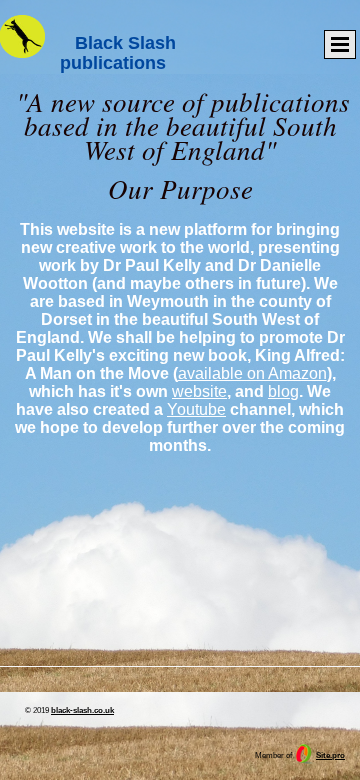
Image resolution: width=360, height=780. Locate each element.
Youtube (196, 409)
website (199, 391)
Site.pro (330, 755)
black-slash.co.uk (82, 710)
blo (279, 391)
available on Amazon (252, 373)
